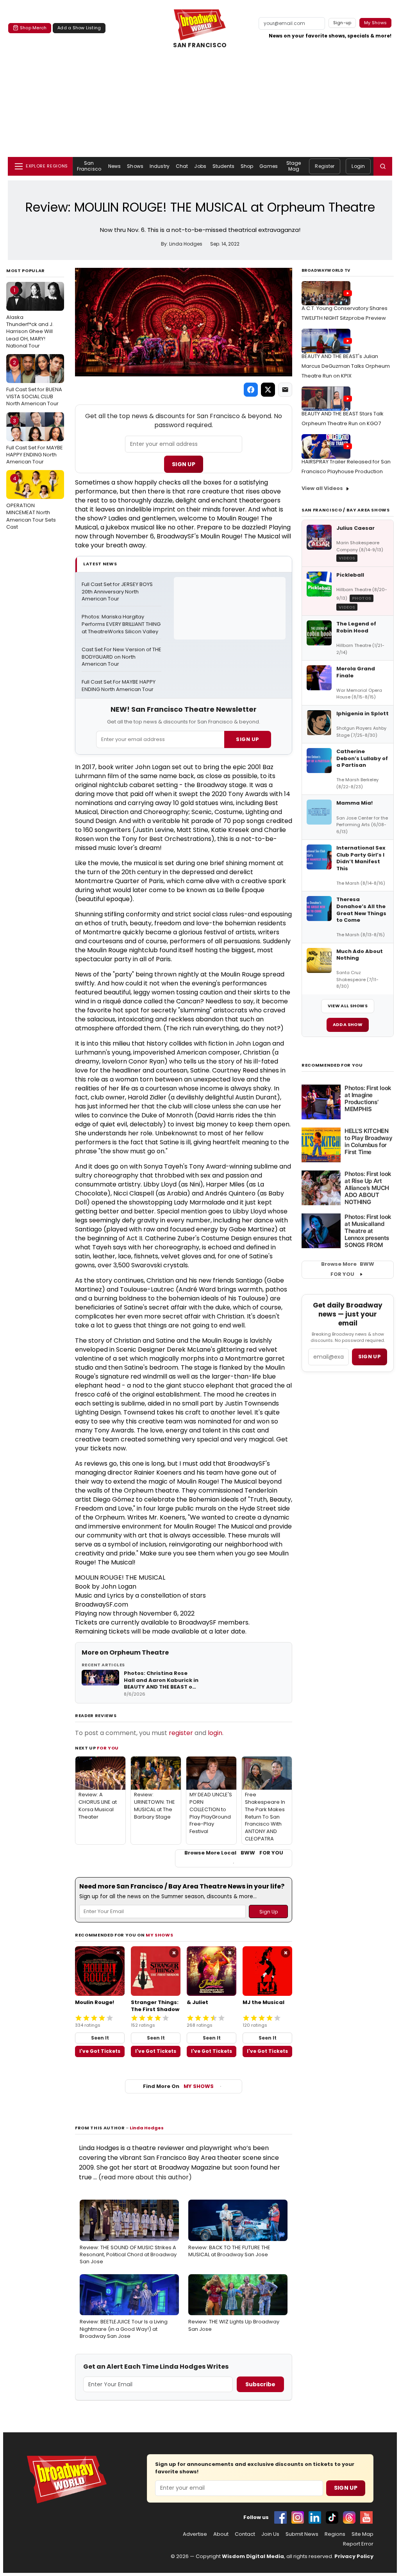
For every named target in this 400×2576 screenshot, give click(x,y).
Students (223, 166)
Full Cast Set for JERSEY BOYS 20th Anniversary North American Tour (118, 592)
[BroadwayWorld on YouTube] (366, 2517)
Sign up (370, 1357)
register (181, 1733)
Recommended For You (332, 1065)
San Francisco (89, 166)
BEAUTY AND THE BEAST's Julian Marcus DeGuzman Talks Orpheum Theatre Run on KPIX (346, 366)
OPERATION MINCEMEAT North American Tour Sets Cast (31, 503)
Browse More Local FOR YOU (234, 1853)
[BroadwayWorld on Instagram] (298, 2517)
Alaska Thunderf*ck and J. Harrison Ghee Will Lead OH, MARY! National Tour (30, 318)
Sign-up (342, 23)
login (215, 1733)
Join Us (270, 2534)
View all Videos (322, 488)
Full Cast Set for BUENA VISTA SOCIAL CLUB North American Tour (34, 383)
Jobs (200, 166)
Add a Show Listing (79, 28)
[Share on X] (268, 390)
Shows (135, 166)
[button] (383, 166)
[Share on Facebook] (251, 390)
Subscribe (260, 2384)
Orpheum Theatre (139, 1652)
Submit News (302, 2534)
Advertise (195, 2534)
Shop (247, 166)
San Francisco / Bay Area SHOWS (346, 510)
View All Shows (348, 1006)
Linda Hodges (147, 2128)
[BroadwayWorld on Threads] (349, 2517)
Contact (245, 2534)
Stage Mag (294, 166)
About (221, 2534)
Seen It (100, 2038)
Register (325, 166)
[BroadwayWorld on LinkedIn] (315, 2517)
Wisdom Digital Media (253, 2556)
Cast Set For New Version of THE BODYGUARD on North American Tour (121, 657)
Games (269, 166)
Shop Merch (33, 28)
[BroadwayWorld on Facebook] (280, 2517)
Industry (160, 166)
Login (358, 166)
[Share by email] (285, 390)
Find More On (178, 2086)
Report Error (358, 2544)
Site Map (362, 2534)
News (114, 166)
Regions (335, 2534)
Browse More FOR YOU (348, 1269)
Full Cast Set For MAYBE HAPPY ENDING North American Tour (35, 441)
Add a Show (348, 1024)
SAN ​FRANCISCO (200, 45)
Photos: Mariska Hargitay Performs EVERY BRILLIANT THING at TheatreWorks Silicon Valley (121, 624)
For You (108, 1748)
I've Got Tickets (100, 2051)
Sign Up (184, 464)
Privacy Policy (354, 2556)
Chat (182, 166)
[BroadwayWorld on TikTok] (332, 2517)
